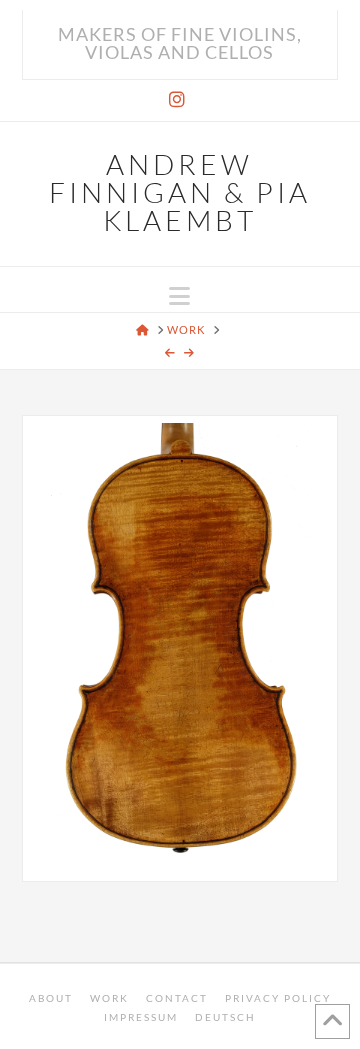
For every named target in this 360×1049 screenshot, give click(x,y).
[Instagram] (180, 100)
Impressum (141, 1017)
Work (109, 998)
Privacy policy (278, 998)
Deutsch (225, 1017)
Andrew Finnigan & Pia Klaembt (180, 192)
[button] (179, 296)
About (51, 998)
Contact (177, 998)
